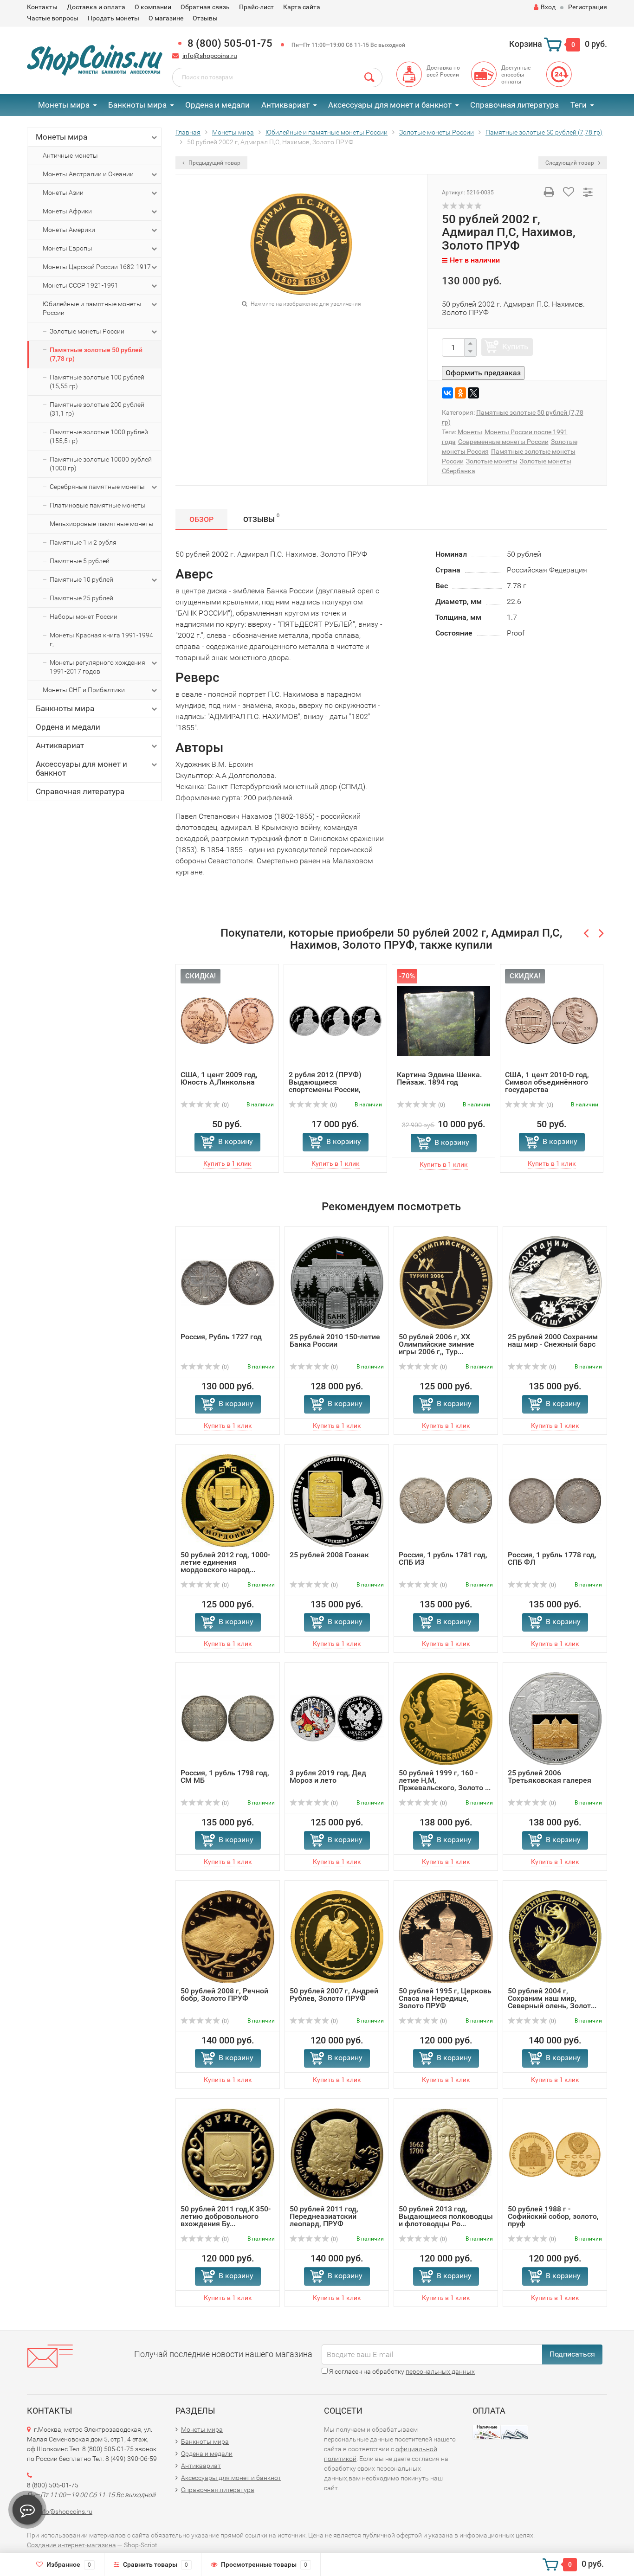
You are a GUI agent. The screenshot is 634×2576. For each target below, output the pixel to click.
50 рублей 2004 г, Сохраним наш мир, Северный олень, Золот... (552, 1998)
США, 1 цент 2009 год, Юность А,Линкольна (219, 1078)
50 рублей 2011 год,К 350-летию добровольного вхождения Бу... (226, 2216)
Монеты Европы (68, 248)
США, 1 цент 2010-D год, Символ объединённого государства (547, 1082)
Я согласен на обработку (401, 2371)
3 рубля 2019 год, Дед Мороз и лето (328, 1776)
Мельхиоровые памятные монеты (102, 524)
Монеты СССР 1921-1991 (81, 285)
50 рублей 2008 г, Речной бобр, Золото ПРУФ (224, 1995)
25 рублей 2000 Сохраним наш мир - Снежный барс (553, 1340)
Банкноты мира (137, 105)
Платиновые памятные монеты (98, 505)
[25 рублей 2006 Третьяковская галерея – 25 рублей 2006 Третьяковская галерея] (555, 1718)
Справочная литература (514, 105)
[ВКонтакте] (447, 393)
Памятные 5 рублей (80, 561)
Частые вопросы (53, 18)
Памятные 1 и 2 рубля (83, 542)
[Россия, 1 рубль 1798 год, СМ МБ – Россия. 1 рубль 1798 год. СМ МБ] (228, 1718)
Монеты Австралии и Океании (88, 174)
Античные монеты (70, 155)
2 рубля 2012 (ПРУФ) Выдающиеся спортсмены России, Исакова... (325, 1086)
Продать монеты (113, 18)
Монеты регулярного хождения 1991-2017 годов (97, 667)
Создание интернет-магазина (71, 2545)
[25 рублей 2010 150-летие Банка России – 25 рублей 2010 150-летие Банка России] (337, 1282)
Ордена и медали (217, 105)
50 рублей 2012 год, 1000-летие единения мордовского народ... (225, 1562)
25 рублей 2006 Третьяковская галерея (550, 1776)
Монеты (470, 432)
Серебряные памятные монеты (97, 487)
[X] (473, 393)
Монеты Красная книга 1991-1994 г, (101, 639)
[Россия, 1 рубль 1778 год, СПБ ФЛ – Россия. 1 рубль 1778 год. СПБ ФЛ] (555, 1500)
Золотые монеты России (87, 331)
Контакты (42, 7)
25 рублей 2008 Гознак (329, 1555)
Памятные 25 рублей (81, 598)
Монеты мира (64, 105)
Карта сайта (302, 7)
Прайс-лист (256, 7)
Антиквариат (285, 105)
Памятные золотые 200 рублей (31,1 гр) (97, 409)
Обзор (201, 519)
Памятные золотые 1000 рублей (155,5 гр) (99, 436)
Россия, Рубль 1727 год (221, 1337)
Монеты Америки (69, 230)
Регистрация (588, 7)
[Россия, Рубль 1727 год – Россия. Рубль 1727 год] (228, 1282)
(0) (225, 1105)
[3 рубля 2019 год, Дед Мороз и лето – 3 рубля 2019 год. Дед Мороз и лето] (337, 1718)
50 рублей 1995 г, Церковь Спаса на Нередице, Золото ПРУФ (445, 1998)
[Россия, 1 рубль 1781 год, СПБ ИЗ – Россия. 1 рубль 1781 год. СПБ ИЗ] (446, 1500)
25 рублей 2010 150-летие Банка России (335, 1340)
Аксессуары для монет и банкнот (390, 105)
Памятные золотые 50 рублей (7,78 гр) (96, 354)
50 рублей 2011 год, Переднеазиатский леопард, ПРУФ (324, 2216)
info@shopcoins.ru (210, 56)
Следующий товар (570, 163)
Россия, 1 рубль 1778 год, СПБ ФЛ (552, 1558)
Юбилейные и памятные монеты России (92, 308)
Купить (515, 347)
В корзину (236, 1141)
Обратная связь (205, 7)
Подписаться (572, 2354)
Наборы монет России (84, 617)
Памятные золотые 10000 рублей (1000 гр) (101, 464)
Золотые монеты (492, 461)
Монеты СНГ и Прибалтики (84, 690)
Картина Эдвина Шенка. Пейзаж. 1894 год (439, 1078)
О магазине (166, 18)
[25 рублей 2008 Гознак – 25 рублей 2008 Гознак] (337, 1500)
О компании (153, 7)
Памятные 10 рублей (81, 579)
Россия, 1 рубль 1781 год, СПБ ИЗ (443, 1558)
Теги (579, 105)
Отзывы (205, 18)
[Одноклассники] (460, 393)
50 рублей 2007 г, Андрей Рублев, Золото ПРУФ (334, 1995)
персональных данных (440, 2371)
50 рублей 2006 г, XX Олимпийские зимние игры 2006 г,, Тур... (437, 1344)
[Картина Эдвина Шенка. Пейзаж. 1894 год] (443, 1020)
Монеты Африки (67, 211)
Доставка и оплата (96, 7)
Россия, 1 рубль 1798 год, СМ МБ (225, 1776)
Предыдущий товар (214, 163)
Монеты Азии (63, 193)
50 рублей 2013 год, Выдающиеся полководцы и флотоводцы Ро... (446, 2216)
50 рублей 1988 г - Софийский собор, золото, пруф (553, 2216)
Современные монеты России (503, 442)
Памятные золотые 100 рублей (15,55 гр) (97, 382)
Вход (548, 7)
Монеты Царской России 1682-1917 (97, 267)
